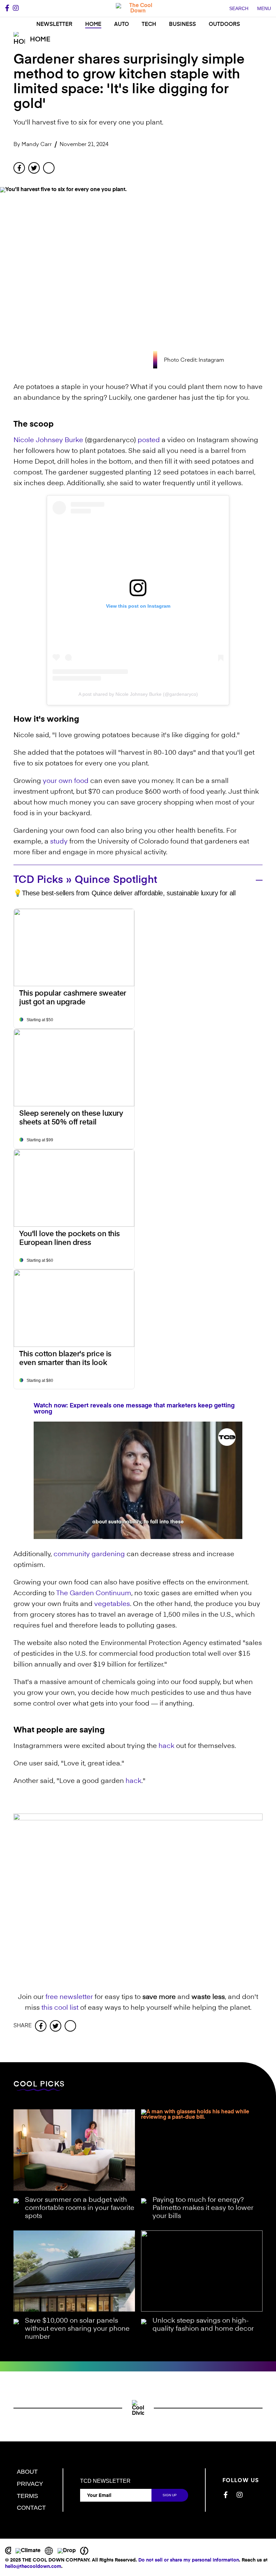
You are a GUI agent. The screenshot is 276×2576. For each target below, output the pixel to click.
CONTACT (31, 2508)
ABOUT (27, 2472)
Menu (264, 8)
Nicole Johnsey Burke (48, 440)
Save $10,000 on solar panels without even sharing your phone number (77, 2329)
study (59, 842)
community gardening (89, 1554)
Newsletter (54, 25)
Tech (149, 25)
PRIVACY (30, 2484)
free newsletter (69, 1997)
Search (239, 8)
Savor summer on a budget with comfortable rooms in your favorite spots (80, 2208)
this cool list (60, 2008)
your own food (66, 781)
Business (182, 25)
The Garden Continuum (94, 1594)
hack (166, 1746)
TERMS (27, 2496)
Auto (122, 25)
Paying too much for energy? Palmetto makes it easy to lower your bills (203, 2208)
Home (93, 25)
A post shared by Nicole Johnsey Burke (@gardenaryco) (138, 694)
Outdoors (224, 25)
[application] (138, 1480)
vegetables (112, 1604)
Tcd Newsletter (105, 2481)
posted (149, 440)
